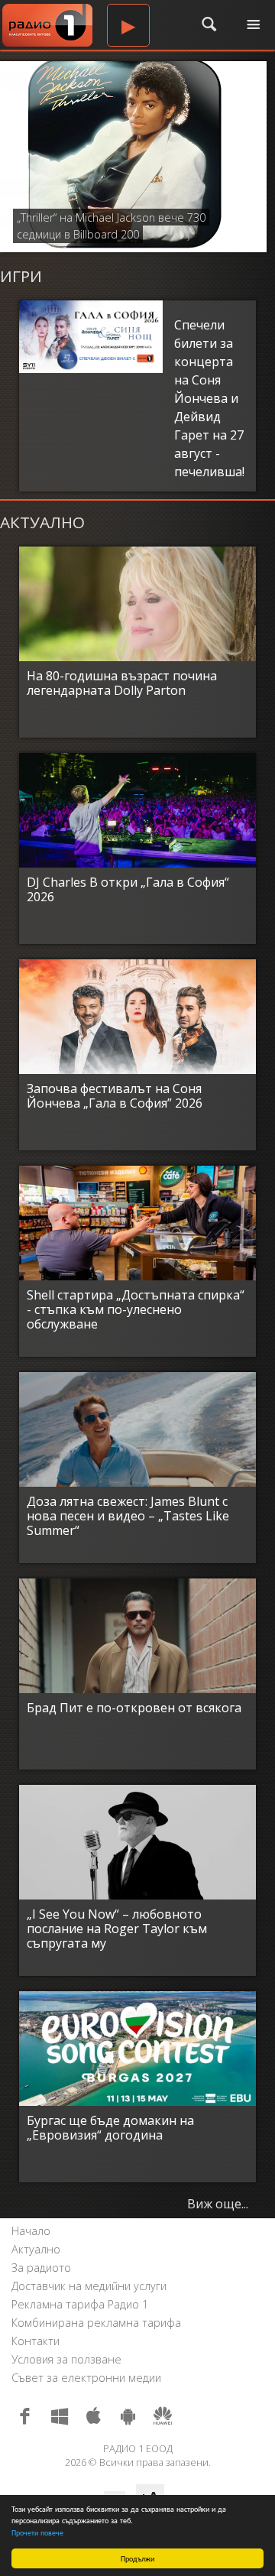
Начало (31, 2231)
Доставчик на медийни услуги (89, 2286)
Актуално (36, 2249)
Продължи (137, 2558)
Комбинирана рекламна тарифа (96, 2323)
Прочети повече (37, 2532)
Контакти (36, 2341)
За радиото (41, 2268)
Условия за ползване (66, 2359)
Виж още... (218, 2204)
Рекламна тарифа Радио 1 (80, 2304)
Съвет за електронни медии (86, 2378)
